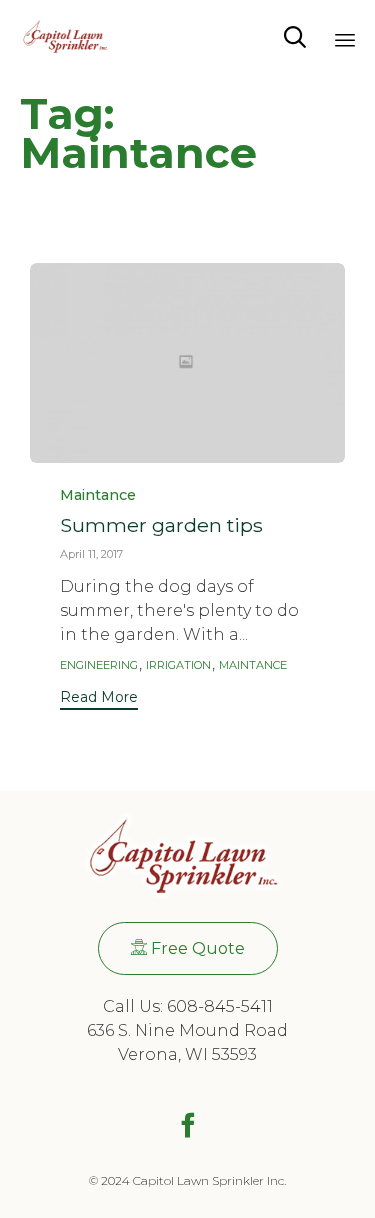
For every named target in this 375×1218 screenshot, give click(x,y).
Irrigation (178, 665)
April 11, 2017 (91, 554)
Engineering (99, 665)
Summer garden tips (161, 525)
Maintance (98, 495)
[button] (99, 699)
